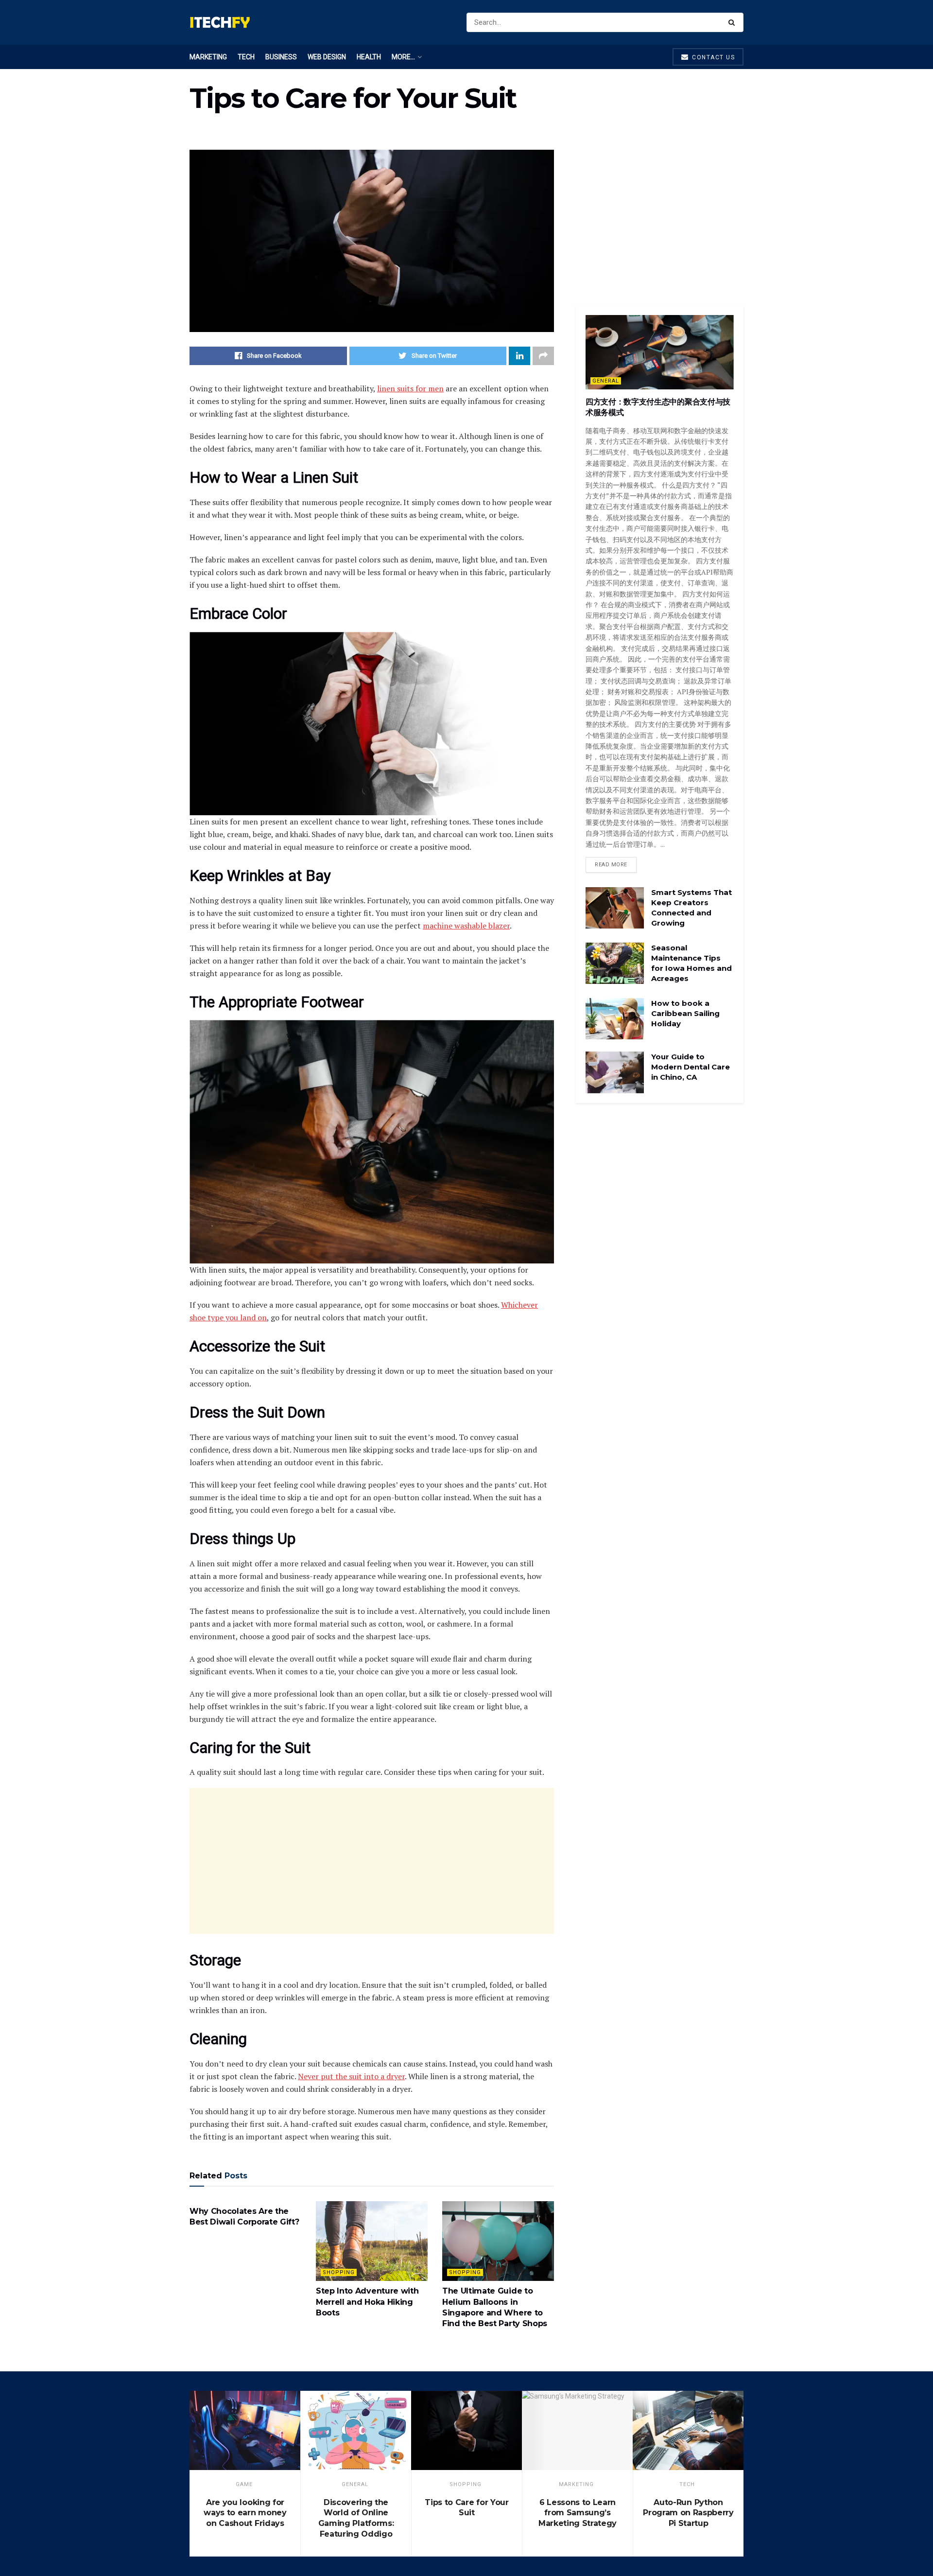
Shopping (339, 2272)
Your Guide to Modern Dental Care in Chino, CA (691, 1067)
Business (281, 57)
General (606, 381)
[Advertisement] (372, 1861)
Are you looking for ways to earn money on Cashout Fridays (245, 2513)
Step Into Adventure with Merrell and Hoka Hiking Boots (367, 2302)
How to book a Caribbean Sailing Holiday (685, 1013)
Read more (611, 865)
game (244, 2484)
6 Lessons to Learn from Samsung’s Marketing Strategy (578, 2513)
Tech (246, 57)
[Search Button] (734, 22)
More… (403, 57)
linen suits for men (410, 388)
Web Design (327, 57)
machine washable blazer (466, 926)
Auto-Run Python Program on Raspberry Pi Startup (688, 2513)
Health (369, 57)
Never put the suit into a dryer (351, 2076)
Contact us (713, 57)
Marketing (208, 57)
